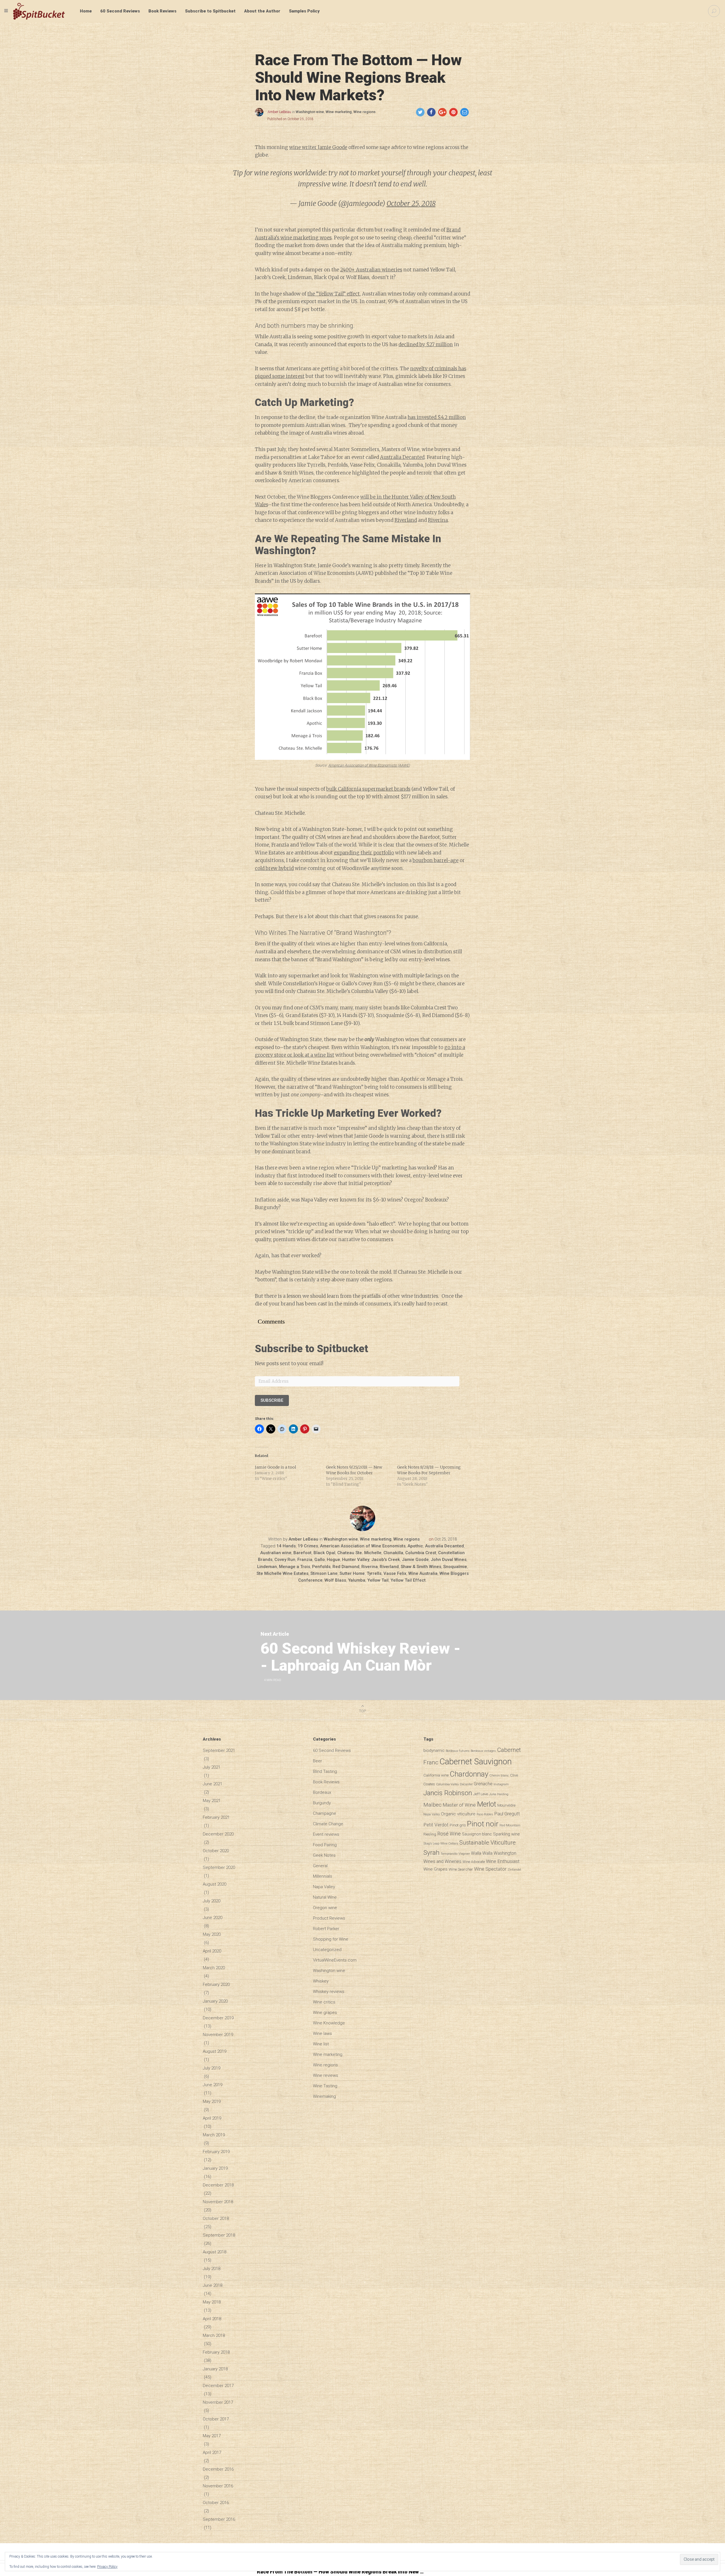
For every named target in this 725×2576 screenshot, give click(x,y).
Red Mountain (510, 1825)
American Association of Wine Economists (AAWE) (369, 765)
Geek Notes (324, 1855)
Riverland (406, 520)
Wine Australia (423, 1573)
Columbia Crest (421, 1553)
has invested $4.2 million (437, 417)
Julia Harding (499, 1794)
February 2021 (216, 1817)
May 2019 (212, 2101)
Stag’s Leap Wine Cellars (441, 1843)
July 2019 (212, 2068)
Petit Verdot (436, 1825)
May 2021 (212, 1801)
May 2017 (212, 2436)
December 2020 (218, 1834)
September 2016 (219, 2519)
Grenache (483, 1784)
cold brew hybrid (274, 868)
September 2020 (219, 1867)
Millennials (323, 1876)
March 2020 (214, 1968)
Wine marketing (339, 112)
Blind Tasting (325, 1771)
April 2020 (212, 1951)
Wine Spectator (490, 1869)
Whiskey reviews (329, 1992)
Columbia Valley (447, 1784)
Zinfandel (514, 1870)
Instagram (501, 1784)
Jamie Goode (415, 1560)
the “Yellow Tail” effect (333, 294)
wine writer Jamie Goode (318, 147)
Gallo (320, 1560)
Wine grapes (325, 2013)
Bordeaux (322, 1792)
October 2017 (216, 2419)
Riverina (438, 520)
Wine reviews (326, 2075)
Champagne (325, 1813)
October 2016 (216, 2503)
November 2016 (218, 2486)
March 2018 (214, 2335)
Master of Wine (459, 1805)
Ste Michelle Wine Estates (282, 1573)
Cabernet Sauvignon (476, 1762)
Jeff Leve (481, 1794)
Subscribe (272, 1400)
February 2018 (216, 2352)
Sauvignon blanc (477, 1834)
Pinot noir (483, 1824)
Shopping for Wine (331, 1939)
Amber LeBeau (279, 112)
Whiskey (321, 1981)
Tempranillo (449, 1854)
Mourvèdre (506, 1805)
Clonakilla (393, 1553)
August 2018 (215, 2252)
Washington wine (310, 112)
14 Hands (286, 1546)
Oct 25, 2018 (446, 1539)
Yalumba (357, 1580)
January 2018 (215, 2369)
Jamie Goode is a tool (276, 1467)
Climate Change (328, 1824)
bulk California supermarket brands (368, 789)
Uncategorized (327, 1950)
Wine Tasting (325, 2086)
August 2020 (215, 1884)
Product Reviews (329, 1918)
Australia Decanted (402, 457)
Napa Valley (324, 1887)
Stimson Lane (324, 1573)
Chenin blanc (499, 1775)
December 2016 (218, 2469)
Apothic (415, 1546)
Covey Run (285, 1560)
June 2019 (213, 2085)
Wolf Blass (335, 1580)
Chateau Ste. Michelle (359, 1553)
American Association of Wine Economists (363, 1546)
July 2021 (212, 1767)
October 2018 (216, 2218)
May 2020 (212, 1934)
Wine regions (364, 112)
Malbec (432, 1805)
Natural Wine (325, 1897)
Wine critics (324, 2002)
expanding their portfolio (364, 853)
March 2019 (214, 2135)
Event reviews (326, 1834)
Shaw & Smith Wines (421, 1567)
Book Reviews (162, 11)
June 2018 (213, 2285)
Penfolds (321, 1567)
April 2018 (212, 2319)
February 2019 (216, 2152)
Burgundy (322, 1803)
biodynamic (434, 1751)
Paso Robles (485, 1814)
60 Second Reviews (120, 11)
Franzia (305, 1560)
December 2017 (218, 2386)
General (320, 1866)
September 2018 (219, 2235)
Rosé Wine (449, 1834)
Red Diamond (346, 1567)
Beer (317, 1761)
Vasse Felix (395, 1573)
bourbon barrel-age (436, 860)
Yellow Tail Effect (408, 1580)
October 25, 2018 (411, 204)
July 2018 (212, 2269)
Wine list (321, 2044)
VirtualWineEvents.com (335, 1960)
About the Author (262, 11)
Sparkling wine (507, 1834)
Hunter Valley (356, 1560)
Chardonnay (469, 1774)
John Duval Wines (449, 1560)
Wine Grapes (435, 1869)
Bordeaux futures (458, 1751)
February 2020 (216, 1984)
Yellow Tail (378, 1580)
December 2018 (218, 2185)
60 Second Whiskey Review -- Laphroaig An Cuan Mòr (361, 1657)
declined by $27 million (426, 344)
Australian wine (276, 1553)
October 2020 (216, 1851)
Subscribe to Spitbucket (210, 11)
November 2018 (218, 2202)
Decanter (466, 1784)
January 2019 (215, 2168)
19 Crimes (308, 1546)
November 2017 (218, 2402)
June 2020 (213, 1918)
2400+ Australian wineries (371, 270)
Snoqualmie (455, 1567)
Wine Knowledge (329, 2023)
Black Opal (324, 1553)
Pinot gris (458, 1825)
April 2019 (212, 2118)
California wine (436, 1775)
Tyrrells (374, 1573)
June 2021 (213, 1784)
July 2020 (212, 1901)
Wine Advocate (474, 1862)
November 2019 (218, 2035)
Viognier (464, 1854)
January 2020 (215, 2001)
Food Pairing (325, 1845)
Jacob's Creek (386, 1560)
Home (86, 11)
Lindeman (267, 1567)
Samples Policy (304, 11)
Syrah (431, 1852)
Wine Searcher (461, 1869)
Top (362, 1711)
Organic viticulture (458, 1814)
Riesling (430, 1834)
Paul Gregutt (507, 1814)
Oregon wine (325, 1908)
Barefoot (302, 1553)
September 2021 (219, 1750)
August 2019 (215, 2051)
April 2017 (212, 2452)
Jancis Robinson (448, 1793)
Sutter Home (352, 1573)
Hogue (333, 1560)
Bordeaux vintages (483, 1751)
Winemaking (324, 2096)
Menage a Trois (295, 1567)
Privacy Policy (107, 2567)
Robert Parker (326, 1929)
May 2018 (212, 2302)
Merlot (487, 1804)
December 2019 (218, 2018)
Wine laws (322, 2033)
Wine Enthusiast (503, 1861)
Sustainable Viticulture (488, 1843)
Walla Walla (482, 1853)
